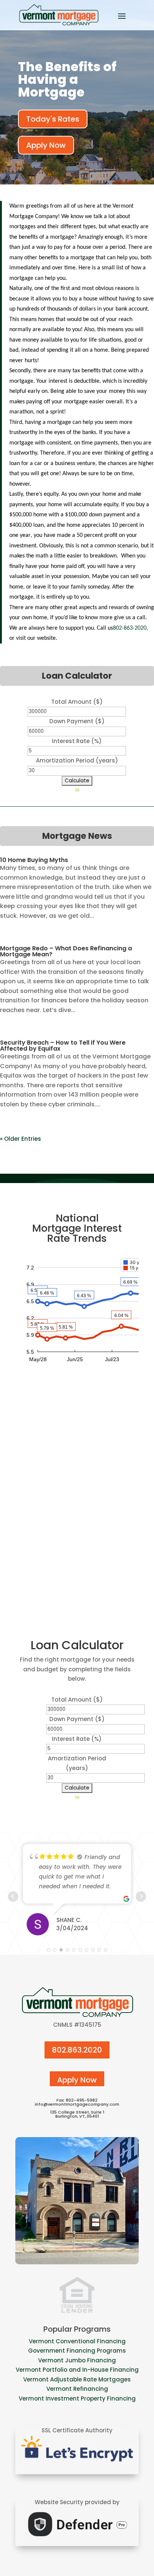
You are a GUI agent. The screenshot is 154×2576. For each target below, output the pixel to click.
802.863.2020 (77, 2050)
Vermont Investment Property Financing (77, 2398)
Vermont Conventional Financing (77, 2341)
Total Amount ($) (77, 702)
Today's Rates (53, 119)
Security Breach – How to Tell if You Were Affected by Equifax (63, 1046)
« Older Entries (21, 1139)
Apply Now (46, 145)
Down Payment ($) (77, 721)
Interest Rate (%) (77, 741)
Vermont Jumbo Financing (77, 2360)
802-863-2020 (130, 628)
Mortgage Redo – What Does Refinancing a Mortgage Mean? (66, 951)
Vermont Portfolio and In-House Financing (77, 2370)
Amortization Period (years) (77, 760)
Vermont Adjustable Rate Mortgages (77, 2379)
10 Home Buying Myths (34, 860)
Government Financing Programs (77, 2351)
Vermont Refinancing (77, 2389)
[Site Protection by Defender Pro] (77, 2538)
